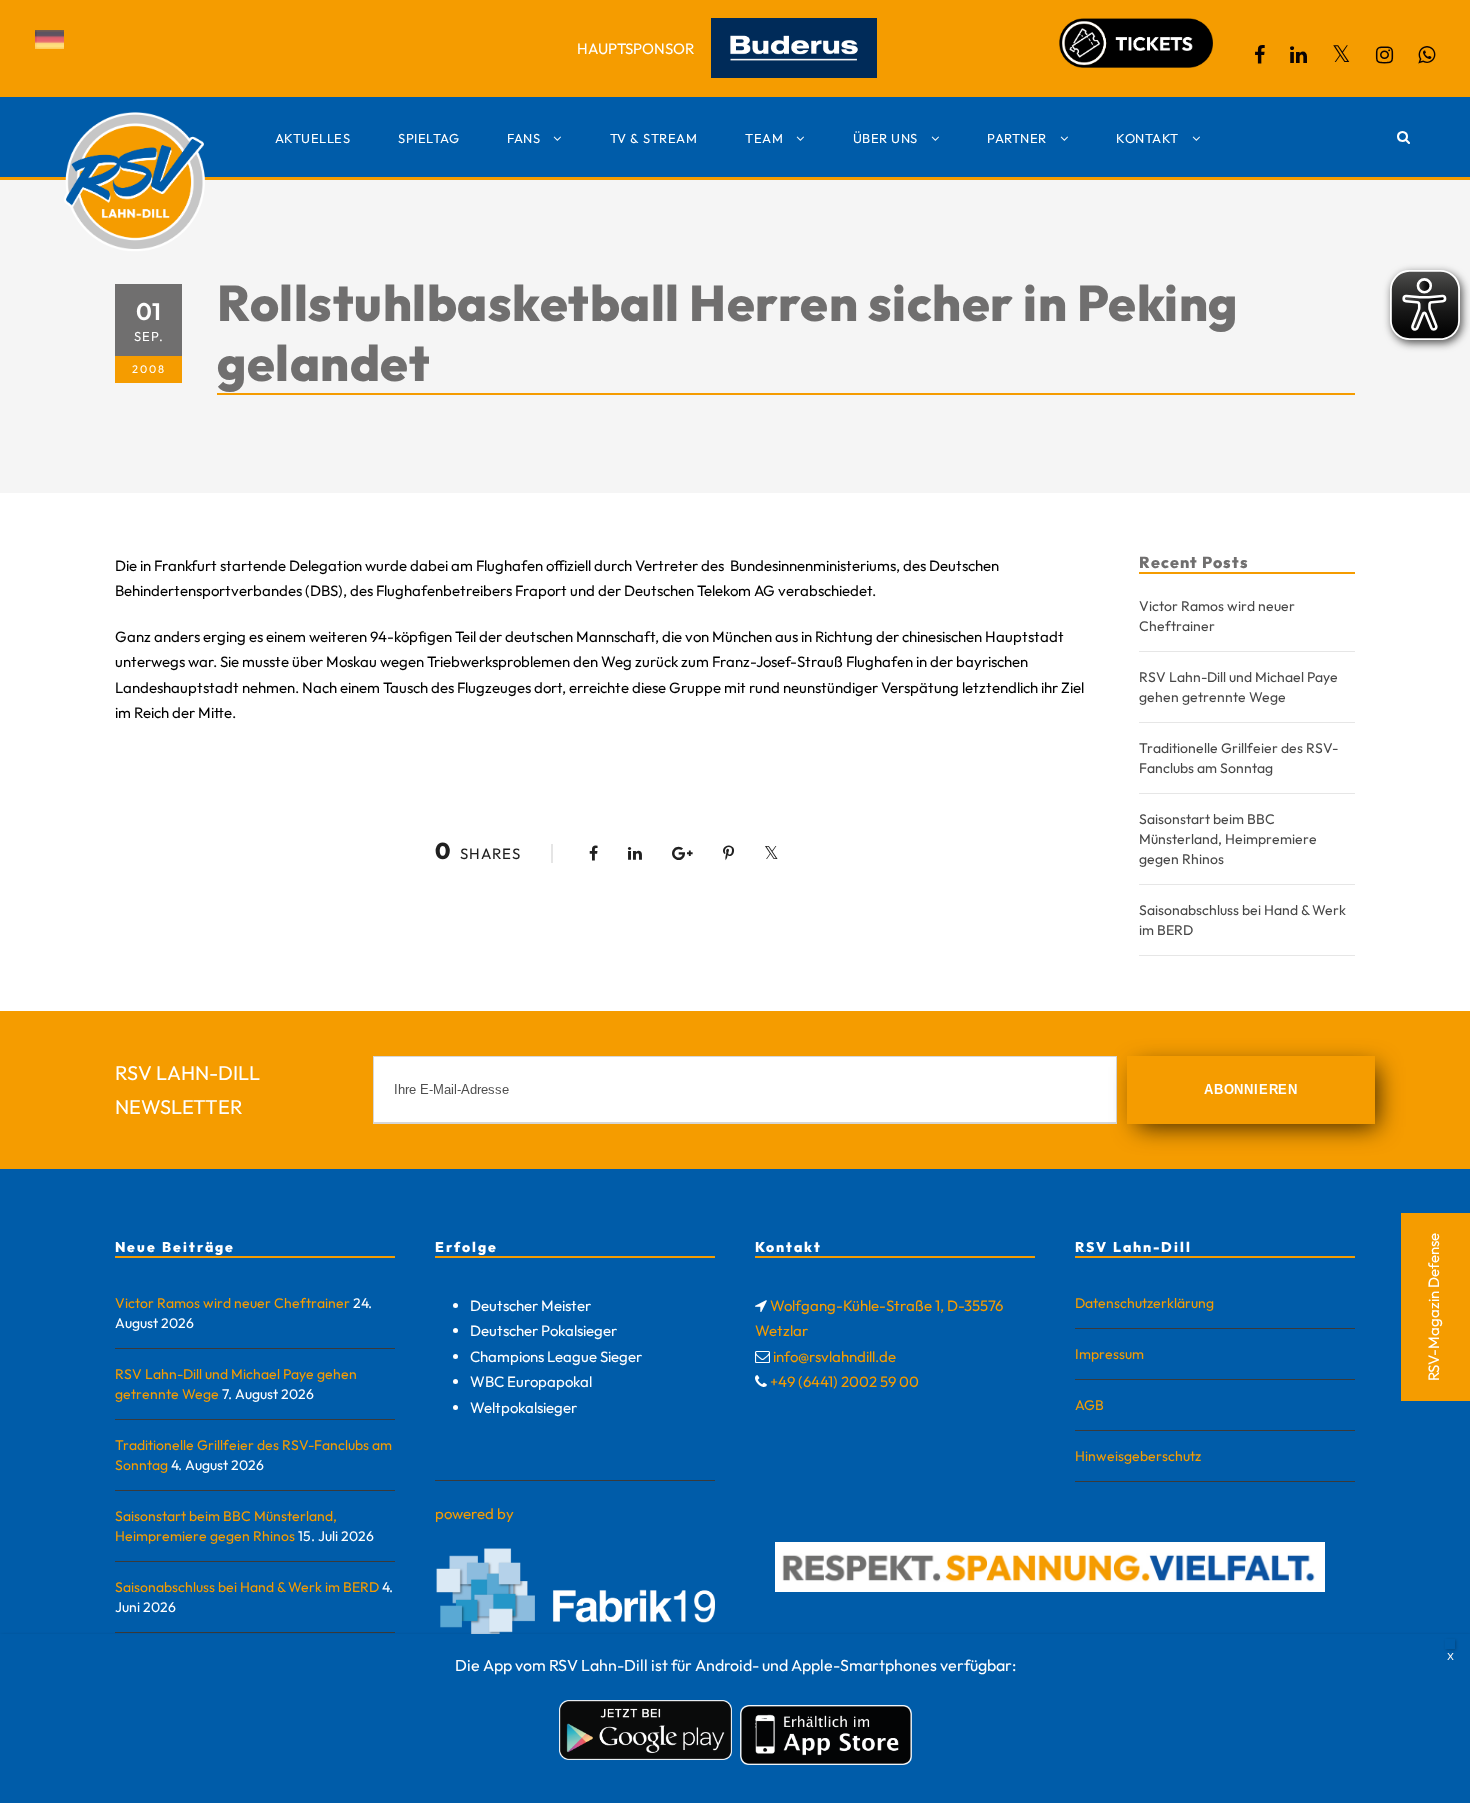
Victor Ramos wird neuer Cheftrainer (232, 1303)
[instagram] (1384, 54)
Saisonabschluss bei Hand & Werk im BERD (247, 1587)
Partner (1017, 138)
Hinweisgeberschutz (1138, 1456)
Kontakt (1147, 138)
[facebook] (1259, 54)
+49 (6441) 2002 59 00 (844, 1381)
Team (764, 138)
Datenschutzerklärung (1144, 1303)
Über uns (885, 138)
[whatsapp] (1426, 54)
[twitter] (1341, 54)
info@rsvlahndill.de (834, 1356)
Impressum (1109, 1354)
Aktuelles (313, 138)
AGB (1089, 1405)
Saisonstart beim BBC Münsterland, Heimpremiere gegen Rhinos (1228, 839)
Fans (523, 138)
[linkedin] (1298, 54)
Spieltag (428, 138)
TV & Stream (654, 138)
